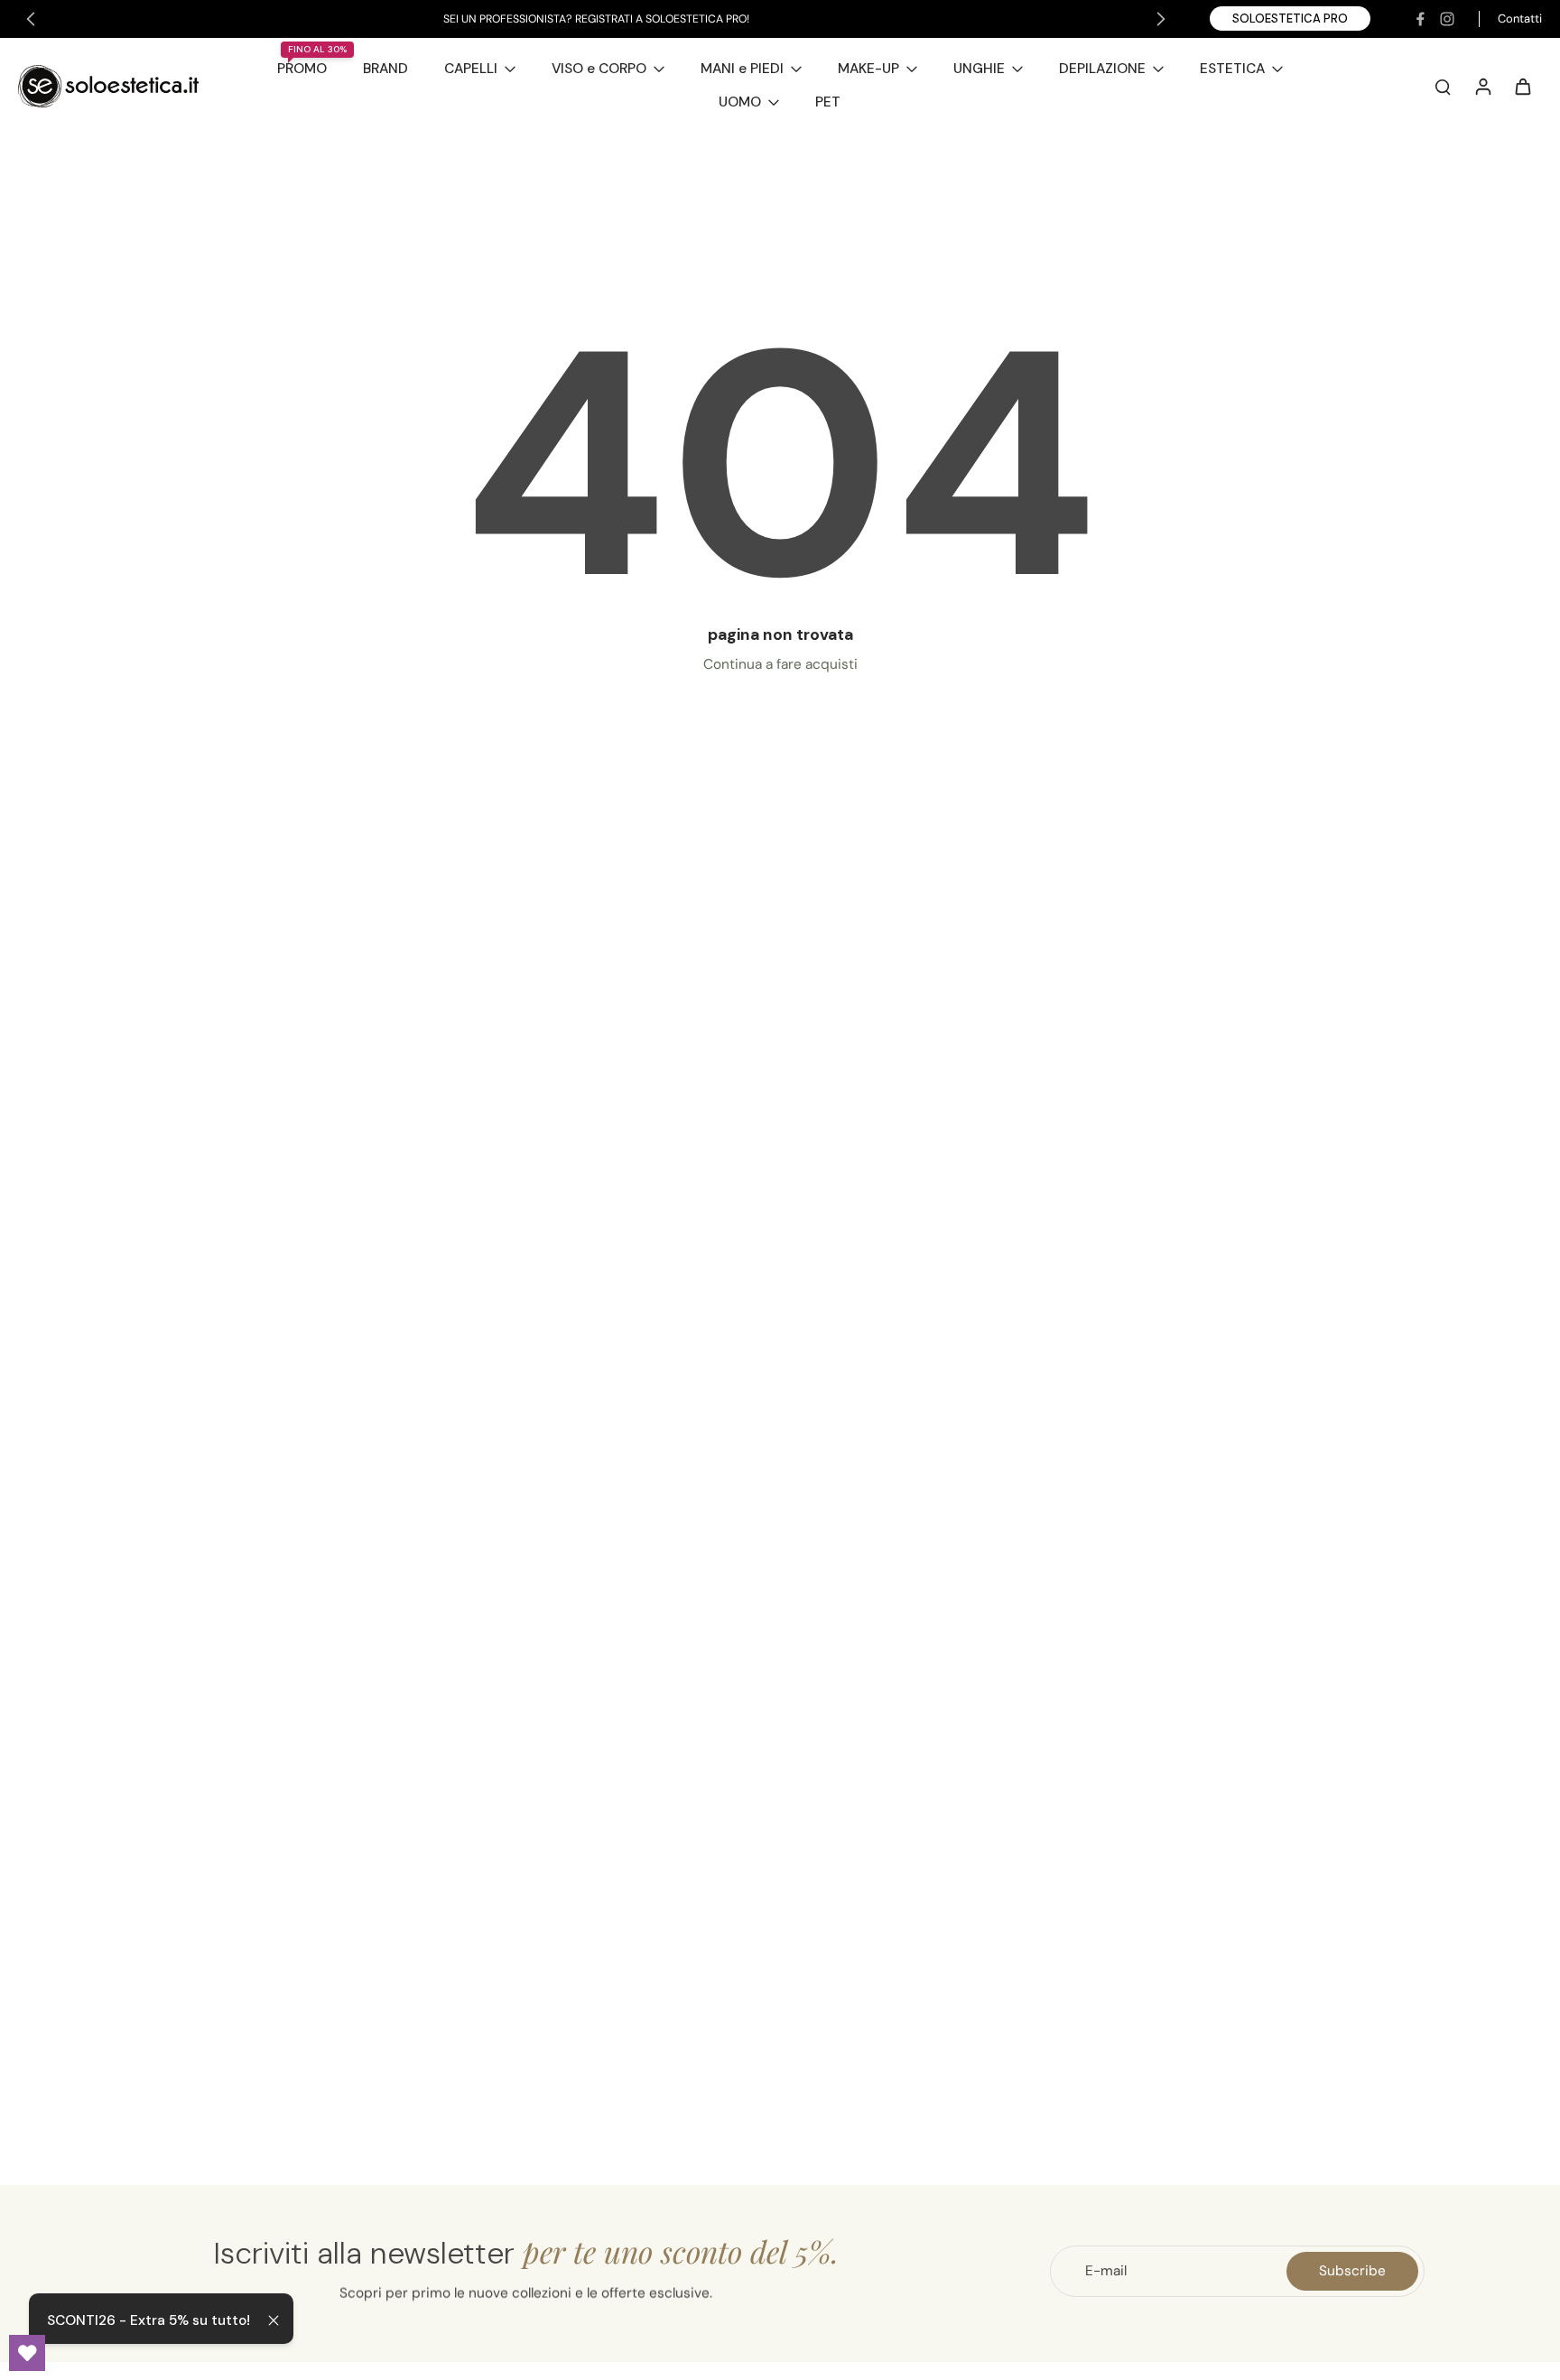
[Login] (1482, 86)
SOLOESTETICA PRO (1290, 19)
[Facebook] (1420, 19)
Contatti (1520, 19)
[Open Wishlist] (27, 2353)
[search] (1443, 86)
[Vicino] (274, 2320)
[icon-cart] (1522, 86)
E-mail (1106, 2271)
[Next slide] (1161, 19)
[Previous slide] (31, 19)
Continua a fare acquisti (780, 664)
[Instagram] (1447, 19)
